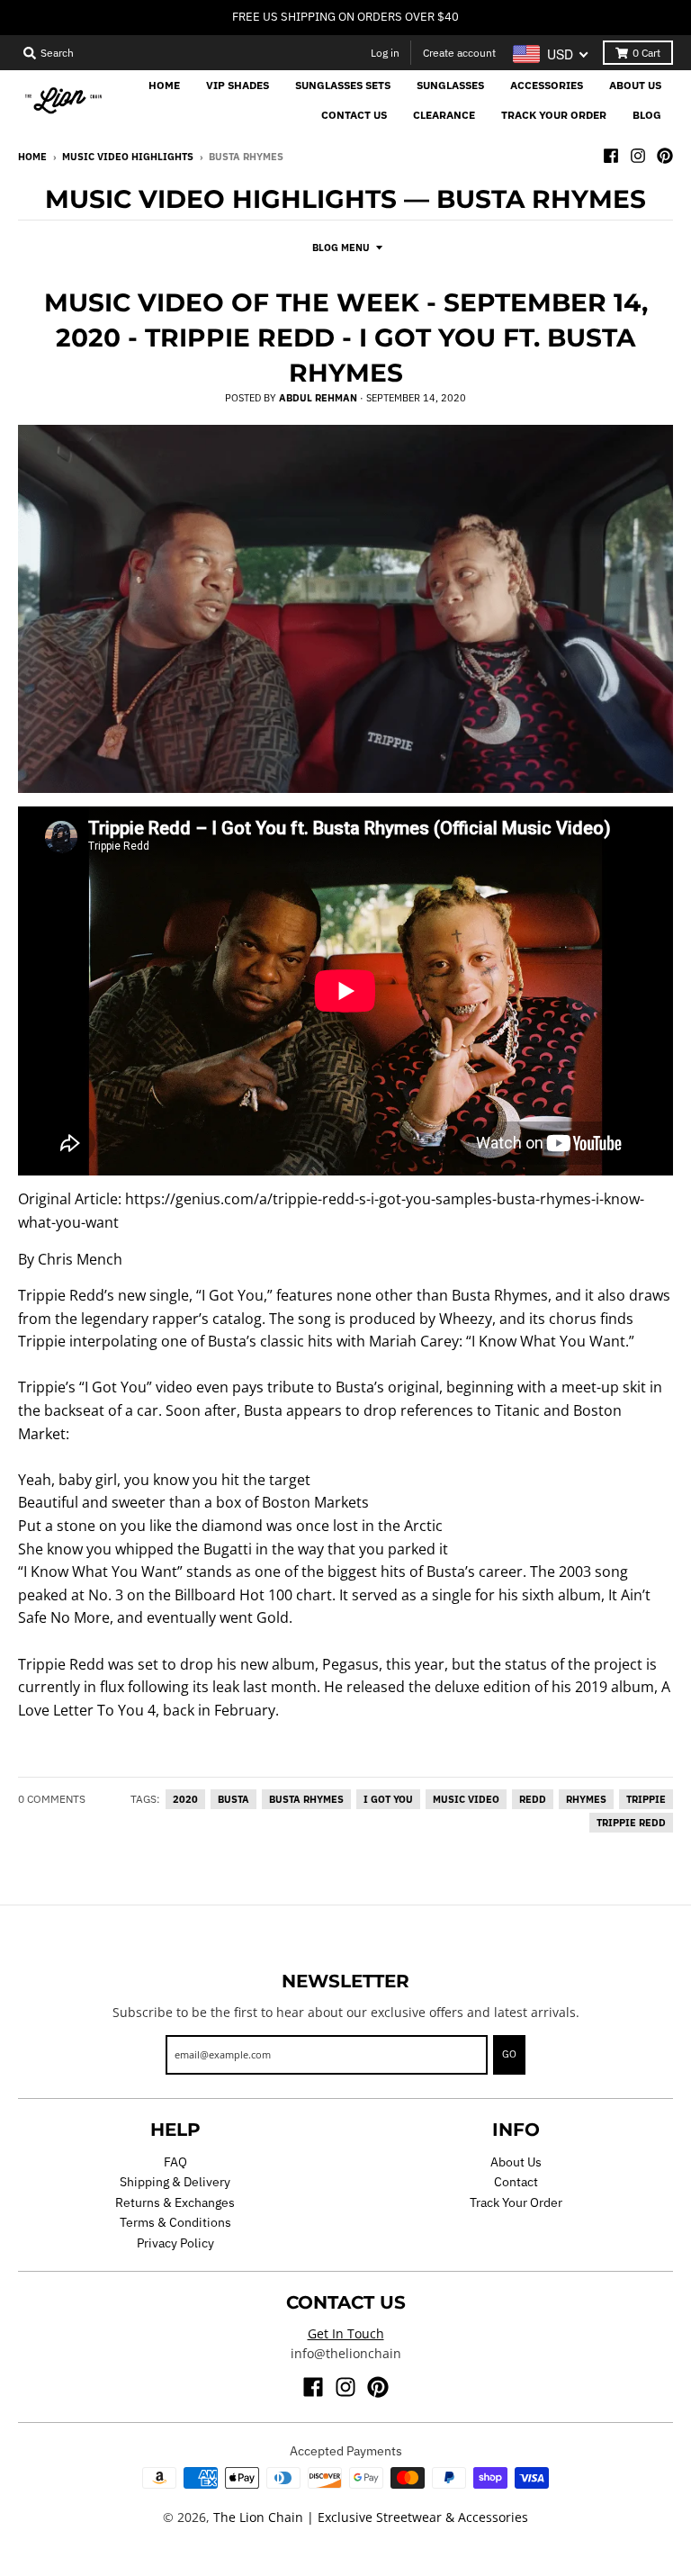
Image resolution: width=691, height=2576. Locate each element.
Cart (646, 53)
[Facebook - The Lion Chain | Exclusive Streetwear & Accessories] (611, 156)
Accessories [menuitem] (547, 85)
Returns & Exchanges (175, 2202)
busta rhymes (306, 1799)
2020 (185, 1799)
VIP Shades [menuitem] (238, 85)
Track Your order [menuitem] (554, 115)
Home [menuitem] (164, 85)
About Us (516, 2162)
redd (533, 1799)
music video (466, 1799)
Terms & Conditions (175, 2222)
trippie (646, 1799)
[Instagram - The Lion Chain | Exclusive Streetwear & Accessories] (638, 156)
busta (233, 1799)
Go (509, 2054)
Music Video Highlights (128, 157)
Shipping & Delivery (175, 2182)
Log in (385, 53)
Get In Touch (346, 2333)
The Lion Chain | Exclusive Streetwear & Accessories (371, 2517)
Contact (516, 2182)
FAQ (175, 2162)
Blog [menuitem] (647, 115)
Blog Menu (341, 248)
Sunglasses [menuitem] (450, 85)
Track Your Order (516, 2202)
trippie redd (631, 1823)
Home (32, 157)
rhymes (586, 1799)
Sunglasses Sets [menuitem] (343, 85)
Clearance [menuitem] (444, 115)
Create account (459, 53)
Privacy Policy (175, 2243)
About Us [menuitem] (635, 85)
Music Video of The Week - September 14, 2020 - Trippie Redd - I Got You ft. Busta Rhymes (346, 338)
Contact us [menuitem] (354, 115)
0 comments (52, 1799)
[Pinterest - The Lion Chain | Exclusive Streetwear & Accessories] (665, 156)
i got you (388, 1799)
